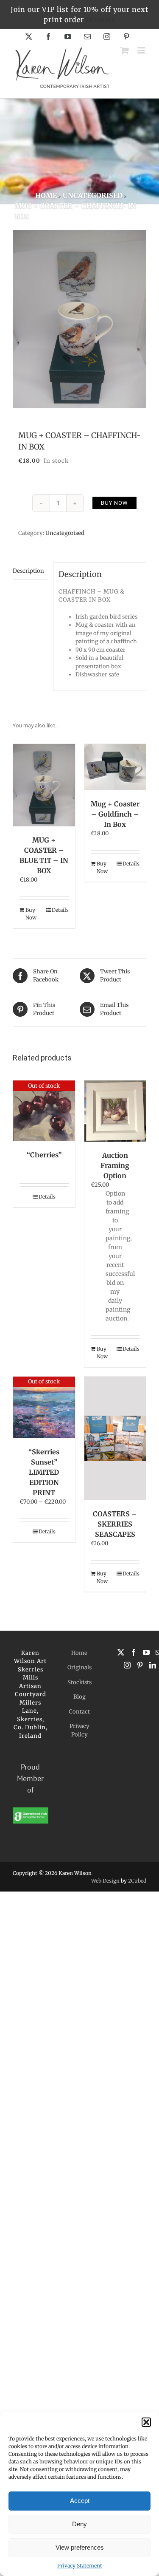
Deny (79, 2524)
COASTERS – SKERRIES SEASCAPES (115, 1524)
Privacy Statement (80, 2566)
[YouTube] (146, 1652)
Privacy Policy (79, 1730)
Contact (79, 1712)
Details (60, 910)
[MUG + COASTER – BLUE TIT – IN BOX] (44, 785)
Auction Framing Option (115, 1165)
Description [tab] (28, 571)
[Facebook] (134, 1652)
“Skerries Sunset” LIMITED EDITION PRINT (44, 1472)
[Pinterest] (140, 1665)
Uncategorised (65, 533)
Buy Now (114, 503)
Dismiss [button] (101, 20)
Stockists (79, 1682)
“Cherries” (44, 1155)
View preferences (80, 2547)
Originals (79, 1667)
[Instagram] (127, 1665)
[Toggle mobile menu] (142, 50)
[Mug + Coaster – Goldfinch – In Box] (115, 767)
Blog (79, 1697)
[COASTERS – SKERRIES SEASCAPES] (115, 1439)
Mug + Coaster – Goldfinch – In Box (115, 814)
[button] (146, 2422)
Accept (80, 2501)
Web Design (105, 1881)
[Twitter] (121, 1652)
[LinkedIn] (153, 1665)
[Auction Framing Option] (115, 1111)
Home (79, 1653)
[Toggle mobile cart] (125, 50)
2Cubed (137, 1881)
